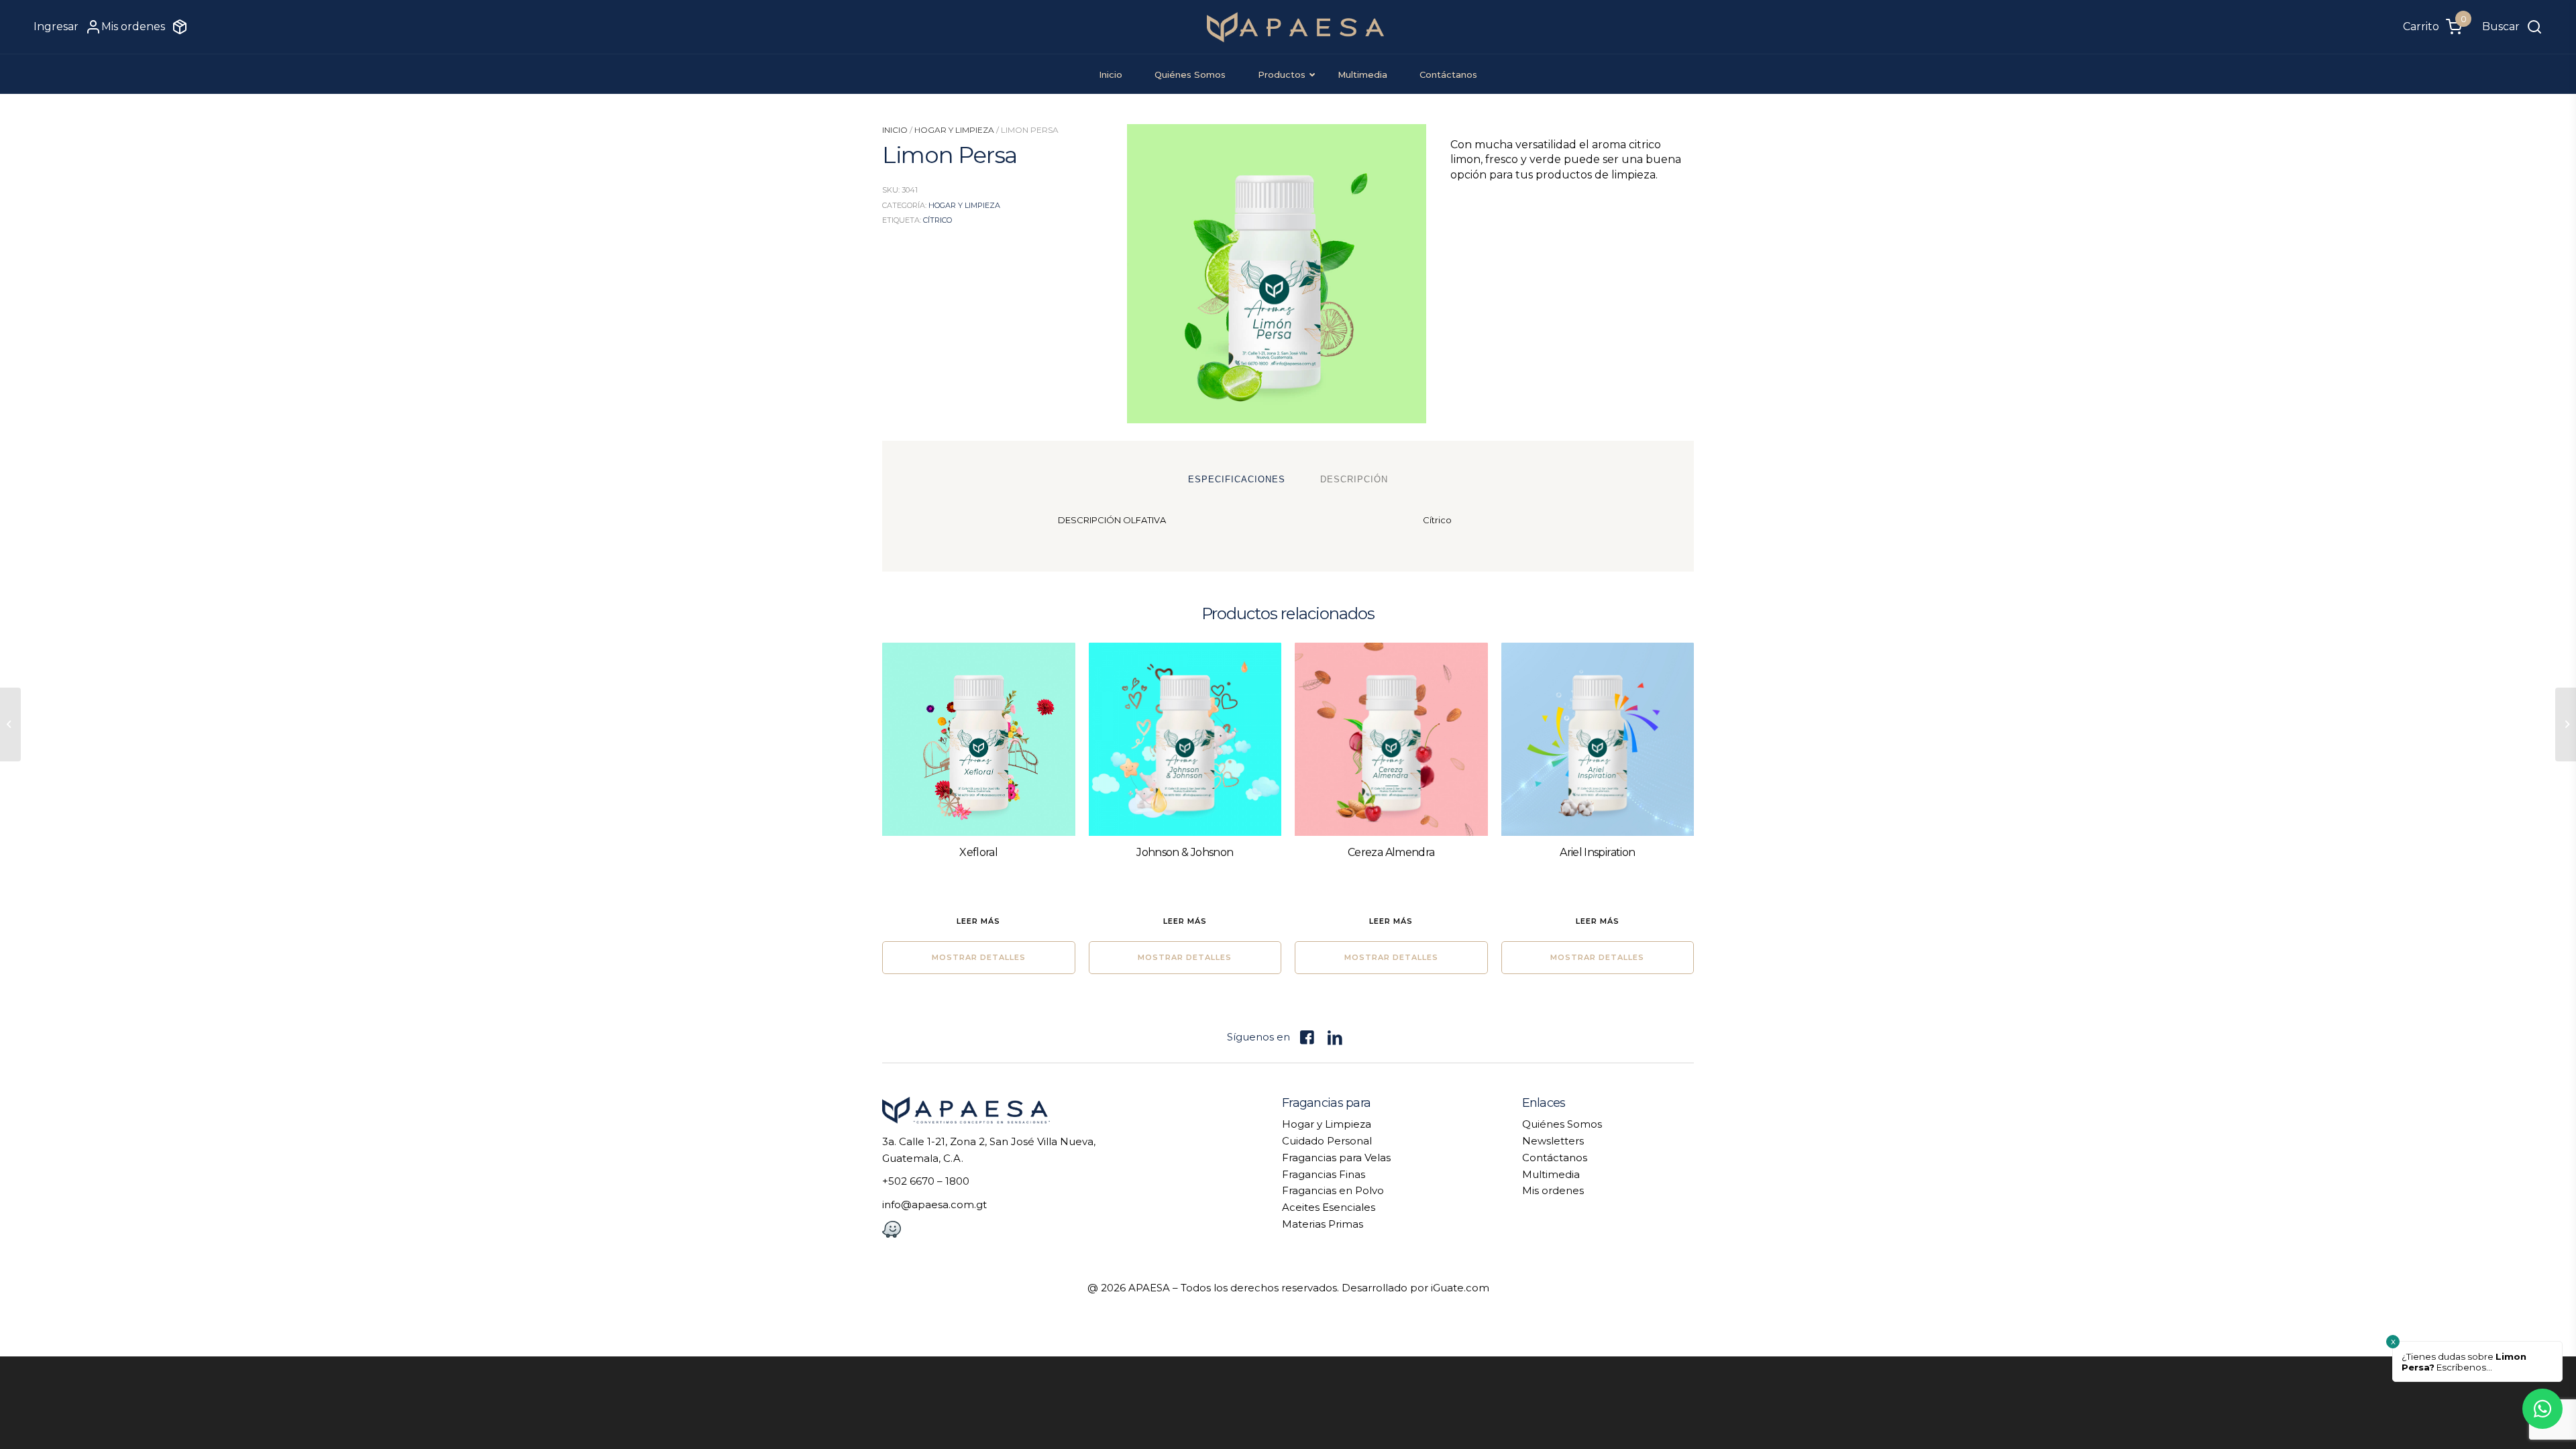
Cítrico (937, 220)
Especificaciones (1237, 479)
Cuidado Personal (1327, 1141)
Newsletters (1553, 1141)
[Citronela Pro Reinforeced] (10, 724)
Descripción (1354, 479)
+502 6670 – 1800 (926, 1181)
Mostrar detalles (979, 957)
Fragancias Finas (1324, 1174)
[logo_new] (1296, 27)
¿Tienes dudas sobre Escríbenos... (2464, 1362)
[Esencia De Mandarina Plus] (2566, 724)
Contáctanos (1555, 1158)
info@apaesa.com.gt (934, 1204)
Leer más (978, 921)
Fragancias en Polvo (1333, 1190)
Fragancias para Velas (1336, 1158)
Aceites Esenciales (1329, 1207)
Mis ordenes (1553, 1190)
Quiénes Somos (1562, 1124)
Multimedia (1551, 1174)
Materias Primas (1323, 1224)
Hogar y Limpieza (954, 130)
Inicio (895, 130)
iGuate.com (1460, 1288)
